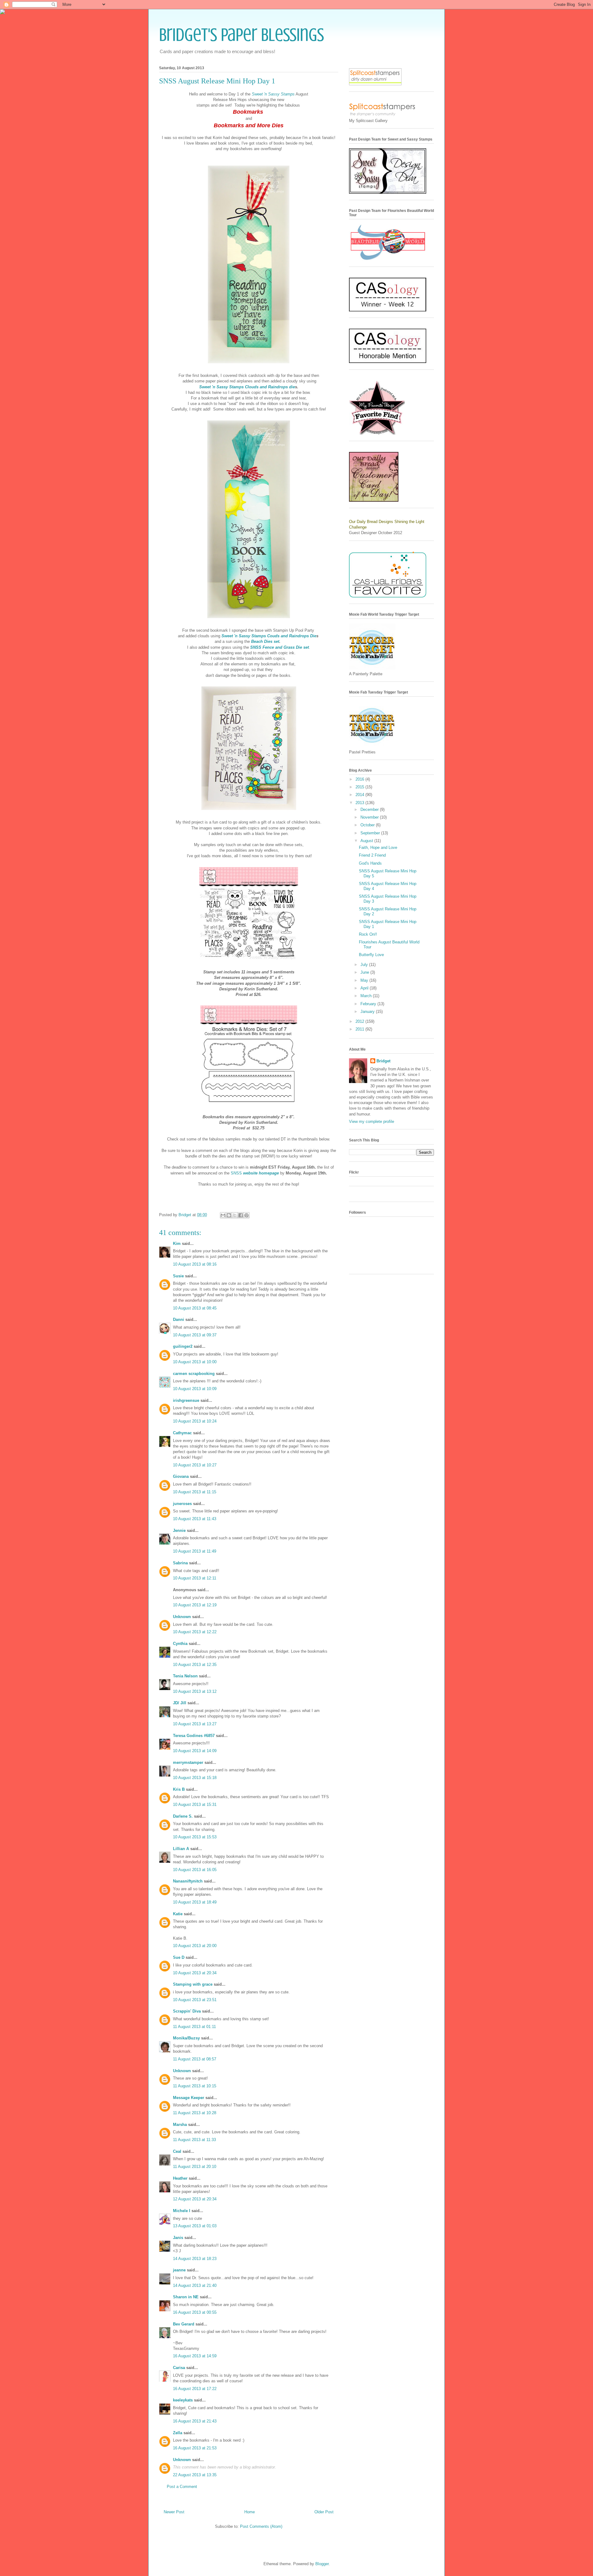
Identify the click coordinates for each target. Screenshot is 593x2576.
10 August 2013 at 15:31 (195, 1804)
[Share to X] (235, 1215)
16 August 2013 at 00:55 (195, 2312)
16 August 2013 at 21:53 (195, 2448)
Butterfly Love (371, 955)
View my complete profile (372, 1121)
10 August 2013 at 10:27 (195, 1465)
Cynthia (180, 1644)
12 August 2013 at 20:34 (195, 2199)
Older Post (324, 2512)
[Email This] (223, 1215)
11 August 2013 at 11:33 (194, 2140)
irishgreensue (186, 1400)
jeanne (179, 2270)
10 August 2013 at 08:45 (195, 1308)
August (367, 841)
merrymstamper (188, 1762)
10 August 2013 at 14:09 (195, 1751)
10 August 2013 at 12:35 (195, 1665)
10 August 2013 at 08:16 (195, 1264)
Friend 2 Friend (372, 855)
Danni (179, 1320)
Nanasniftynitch (188, 1881)
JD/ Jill (180, 1703)
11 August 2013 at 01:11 (194, 2027)
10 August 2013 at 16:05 (195, 1870)
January (368, 1012)
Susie (178, 1276)
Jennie (179, 1530)
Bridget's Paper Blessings (242, 35)
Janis (178, 2238)
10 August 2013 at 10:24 (195, 1421)
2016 (360, 779)
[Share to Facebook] (241, 1215)
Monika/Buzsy (186, 2038)
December (370, 809)
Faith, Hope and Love (378, 847)
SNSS (255, 1173)
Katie (178, 1914)
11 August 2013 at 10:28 (195, 2113)
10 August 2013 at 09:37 (195, 1335)
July (365, 965)
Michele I (182, 2211)
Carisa (179, 2368)
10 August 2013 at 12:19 (195, 1605)
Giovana (181, 1476)
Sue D (179, 1957)
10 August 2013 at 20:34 (195, 1973)
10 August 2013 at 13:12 (195, 1691)
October (368, 825)
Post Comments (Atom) (261, 2526)
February (369, 1004)
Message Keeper (189, 2098)
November (370, 817)
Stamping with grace (193, 1984)
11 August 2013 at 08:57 (195, 2059)
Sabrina (180, 1563)
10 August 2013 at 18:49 (195, 1902)
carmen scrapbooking (194, 1374)
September (371, 833)
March (367, 996)
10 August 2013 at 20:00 (195, 1946)
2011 (360, 1029)
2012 (360, 1021)
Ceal (177, 2151)
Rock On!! (368, 934)
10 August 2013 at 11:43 (195, 1519)
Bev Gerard (184, 2324)
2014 (360, 795)
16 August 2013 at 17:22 (195, 2389)
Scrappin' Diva (187, 2011)
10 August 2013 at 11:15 (195, 1492)
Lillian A (181, 1849)
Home (250, 2512)
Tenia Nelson (185, 1676)
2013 (360, 803)
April (365, 988)
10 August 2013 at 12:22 (195, 1632)
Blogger (322, 2564)
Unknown (182, 1617)
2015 (360, 787)
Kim (177, 1244)
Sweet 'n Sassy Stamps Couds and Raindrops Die (269, 636)
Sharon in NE (186, 2297)
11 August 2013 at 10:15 (195, 2086)
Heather (180, 2178)
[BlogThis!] (229, 1215)
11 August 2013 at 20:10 (195, 2167)
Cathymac (182, 1433)
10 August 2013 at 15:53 (195, 1837)
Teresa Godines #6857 (194, 1736)
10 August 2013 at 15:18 (195, 1778)
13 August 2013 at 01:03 (195, 2226)
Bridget (383, 1061)
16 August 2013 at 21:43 (195, 2421)
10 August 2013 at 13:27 (195, 1724)
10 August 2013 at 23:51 (195, 2000)
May (365, 980)
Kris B (179, 1789)
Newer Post (174, 2512)
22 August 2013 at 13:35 (195, 2475)
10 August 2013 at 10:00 (195, 1362)
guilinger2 (183, 1346)
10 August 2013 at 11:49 (195, 1551)
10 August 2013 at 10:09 (195, 1389)
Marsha (180, 2125)
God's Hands (370, 863)
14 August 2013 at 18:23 (195, 2259)
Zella (178, 2433)
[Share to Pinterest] (246, 1215)
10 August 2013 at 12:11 (195, 1578)
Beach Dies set (265, 641)
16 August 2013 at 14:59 (195, 2356)
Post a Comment (182, 2487)
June (365, 972)
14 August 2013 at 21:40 (195, 2285)
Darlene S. (183, 1816)
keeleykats (183, 2400)
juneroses (182, 1504)
